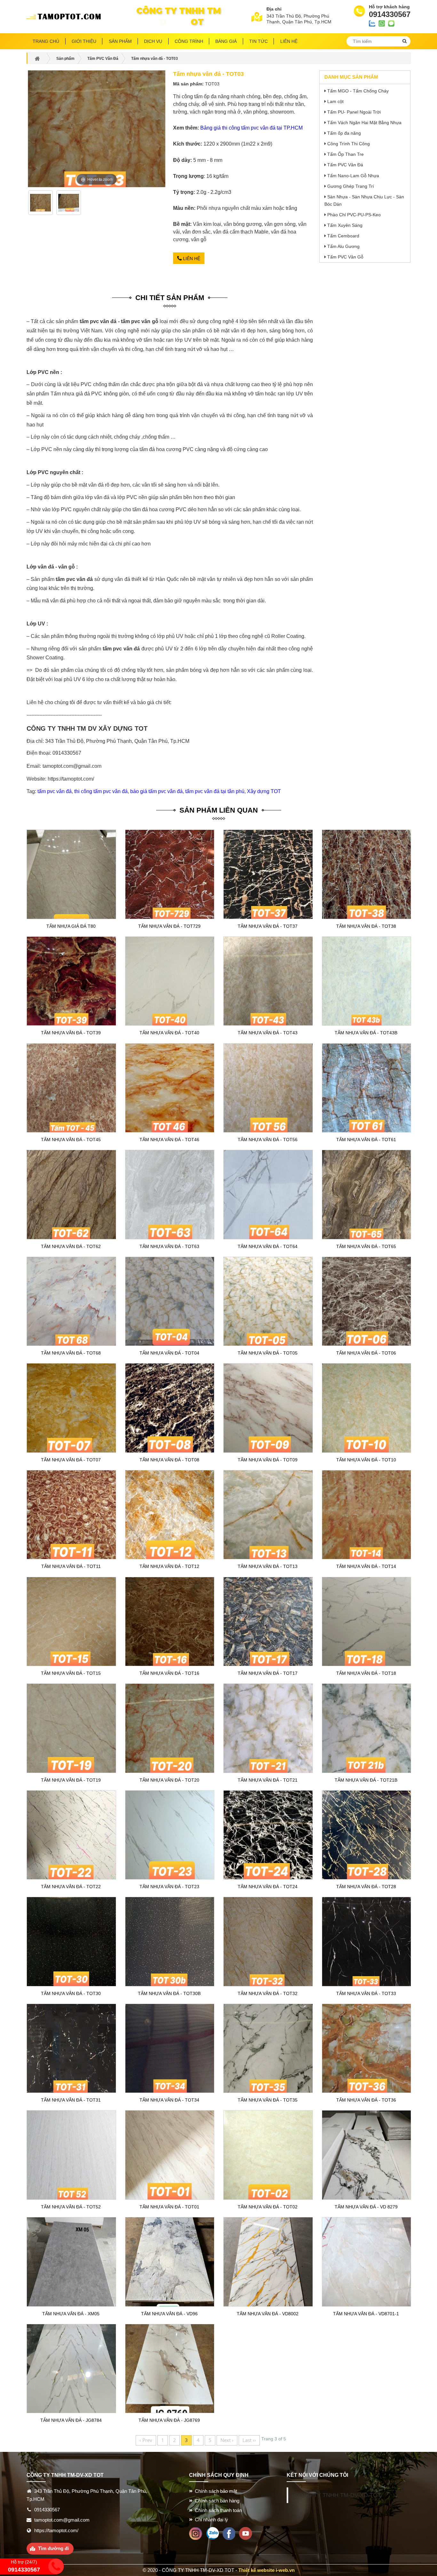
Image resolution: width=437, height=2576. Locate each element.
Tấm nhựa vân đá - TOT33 (366, 1993)
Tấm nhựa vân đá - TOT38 (366, 926)
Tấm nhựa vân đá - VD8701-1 (366, 2314)
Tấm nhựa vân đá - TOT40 (169, 1033)
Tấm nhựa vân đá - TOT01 (169, 2207)
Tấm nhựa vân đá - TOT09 (268, 1460)
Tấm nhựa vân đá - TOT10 (366, 1460)
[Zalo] (212, 2533)
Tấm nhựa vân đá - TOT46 (169, 1140)
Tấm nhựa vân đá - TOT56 (268, 1140)
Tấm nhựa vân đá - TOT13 (268, 1566)
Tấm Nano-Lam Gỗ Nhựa (353, 176)
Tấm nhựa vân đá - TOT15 (71, 1673)
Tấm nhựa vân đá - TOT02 (268, 2207)
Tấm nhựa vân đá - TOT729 (169, 926)
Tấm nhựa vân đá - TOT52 (71, 2207)
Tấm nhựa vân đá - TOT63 (169, 1246)
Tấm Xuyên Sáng (345, 225)
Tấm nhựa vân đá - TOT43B (366, 1033)
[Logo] (66, 17)
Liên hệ (191, 258)
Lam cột (335, 101)
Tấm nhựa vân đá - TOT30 (71, 1993)
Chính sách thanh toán (218, 2510)
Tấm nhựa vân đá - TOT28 (366, 1887)
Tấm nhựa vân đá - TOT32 (268, 1993)
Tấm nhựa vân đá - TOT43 (268, 1033)
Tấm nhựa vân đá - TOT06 (366, 1353)
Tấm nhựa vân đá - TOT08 (169, 1460)
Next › (227, 2440)
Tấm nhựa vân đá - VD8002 (268, 2314)
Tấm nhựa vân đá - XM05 (71, 2314)
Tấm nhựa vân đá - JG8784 (71, 2420)
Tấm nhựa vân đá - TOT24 (268, 1887)
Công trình (189, 41)
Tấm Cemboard (343, 236)
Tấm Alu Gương (343, 246)
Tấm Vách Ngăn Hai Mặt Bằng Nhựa (364, 123)
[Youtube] (246, 2533)
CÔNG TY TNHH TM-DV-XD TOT (338, 2495)
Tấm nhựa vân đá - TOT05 (268, 1353)
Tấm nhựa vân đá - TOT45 (71, 1140)
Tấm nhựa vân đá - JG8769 (169, 2420)
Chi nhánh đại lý (211, 2520)
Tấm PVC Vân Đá (345, 165)
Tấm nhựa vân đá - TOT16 (169, 1673)
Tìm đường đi (53, 2548)
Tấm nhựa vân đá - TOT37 (268, 926)
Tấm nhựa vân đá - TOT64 (268, 1246)
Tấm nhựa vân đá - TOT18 (366, 1673)
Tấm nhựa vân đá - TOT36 (366, 2100)
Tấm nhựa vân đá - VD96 (169, 2314)
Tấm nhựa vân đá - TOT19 (71, 1780)
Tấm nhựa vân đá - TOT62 (71, 1246)
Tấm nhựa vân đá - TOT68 (71, 1353)
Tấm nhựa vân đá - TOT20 (169, 1780)
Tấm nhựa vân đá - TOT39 (71, 1033)
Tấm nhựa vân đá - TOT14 (366, 1566)
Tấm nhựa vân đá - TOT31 (71, 2100)
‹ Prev (146, 2440)
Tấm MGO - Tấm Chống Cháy (358, 91)
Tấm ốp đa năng (344, 133)
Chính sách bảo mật (216, 2491)
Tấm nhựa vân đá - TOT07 (71, 1460)
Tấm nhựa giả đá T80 (71, 926)
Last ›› (249, 2440)
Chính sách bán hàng (217, 2501)
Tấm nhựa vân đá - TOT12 (169, 1566)
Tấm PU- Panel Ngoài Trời (354, 112)
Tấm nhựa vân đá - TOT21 (268, 1780)
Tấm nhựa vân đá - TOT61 (366, 1140)
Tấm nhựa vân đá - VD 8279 (366, 2207)
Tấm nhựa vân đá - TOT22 (71, 1887)
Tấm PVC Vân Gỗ (345, 257)
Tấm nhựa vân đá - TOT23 (169, 1887)
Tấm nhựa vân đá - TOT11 (71, 1566)
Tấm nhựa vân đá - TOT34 (169, 2100)
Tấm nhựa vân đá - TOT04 (169, 1353)
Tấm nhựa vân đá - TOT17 (268, 1673)
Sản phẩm (120, 41)
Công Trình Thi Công (349, 144)
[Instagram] (196, 2533)
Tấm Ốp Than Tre (346, 154)
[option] (41, 205)
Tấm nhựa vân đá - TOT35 (268, 2100)
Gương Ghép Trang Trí (351, 186)
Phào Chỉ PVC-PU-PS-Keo (354, 215)
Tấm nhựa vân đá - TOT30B (169, 1993)
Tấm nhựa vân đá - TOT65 (366, 1246)
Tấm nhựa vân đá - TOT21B (366, 1780)
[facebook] (229, 2533)
